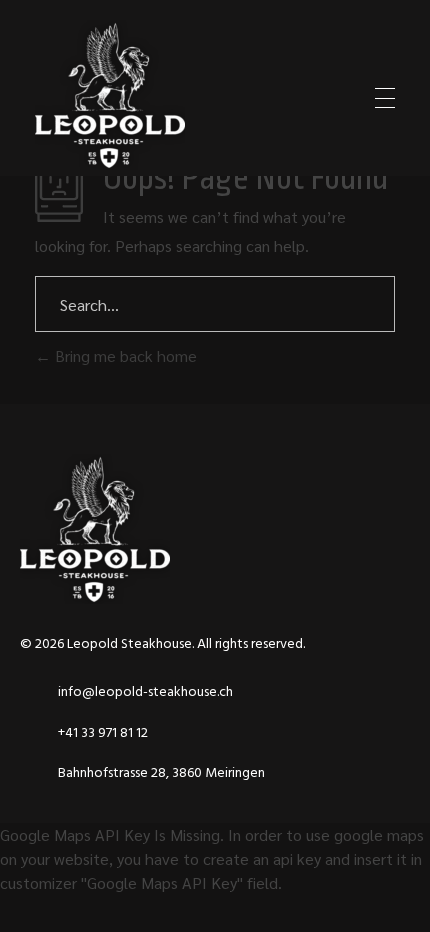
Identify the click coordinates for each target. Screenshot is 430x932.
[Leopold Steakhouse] (110, 95)
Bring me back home (124, 355)
